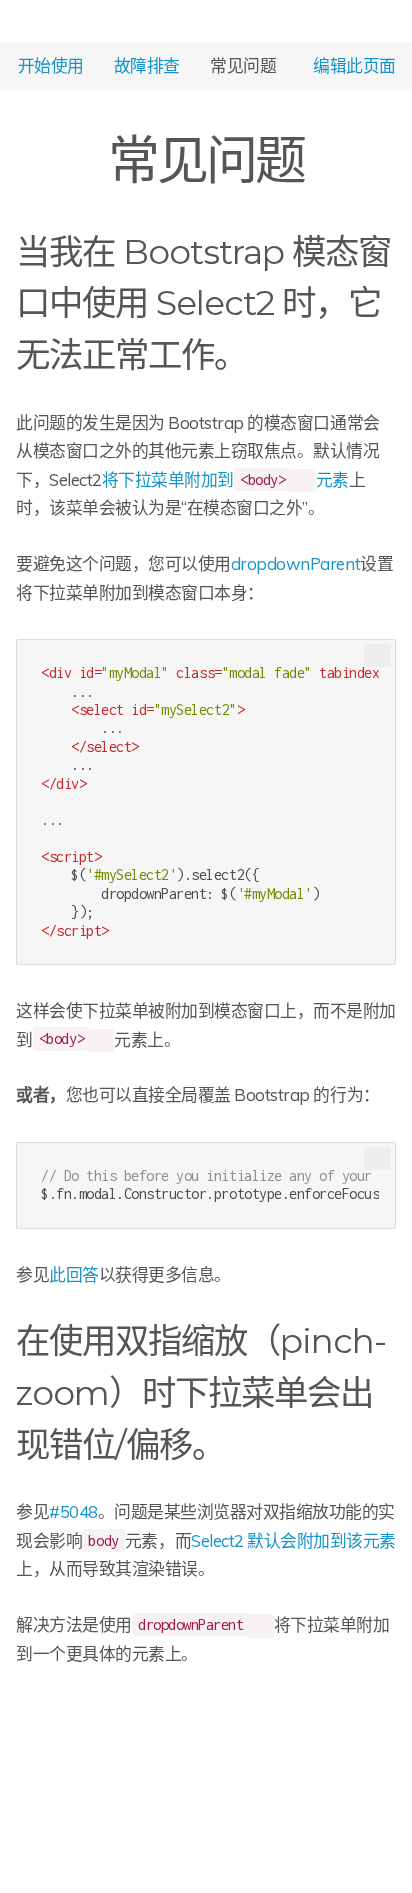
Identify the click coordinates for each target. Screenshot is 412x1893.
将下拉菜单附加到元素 (225, 479)
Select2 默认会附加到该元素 (293, 1540)
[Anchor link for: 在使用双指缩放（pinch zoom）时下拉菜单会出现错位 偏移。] (242, 1442)
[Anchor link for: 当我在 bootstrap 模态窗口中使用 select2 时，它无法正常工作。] (264, 352)
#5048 (73, 1511)
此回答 (74, 1274)
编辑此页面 (354, 64)
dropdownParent (295, 563)
